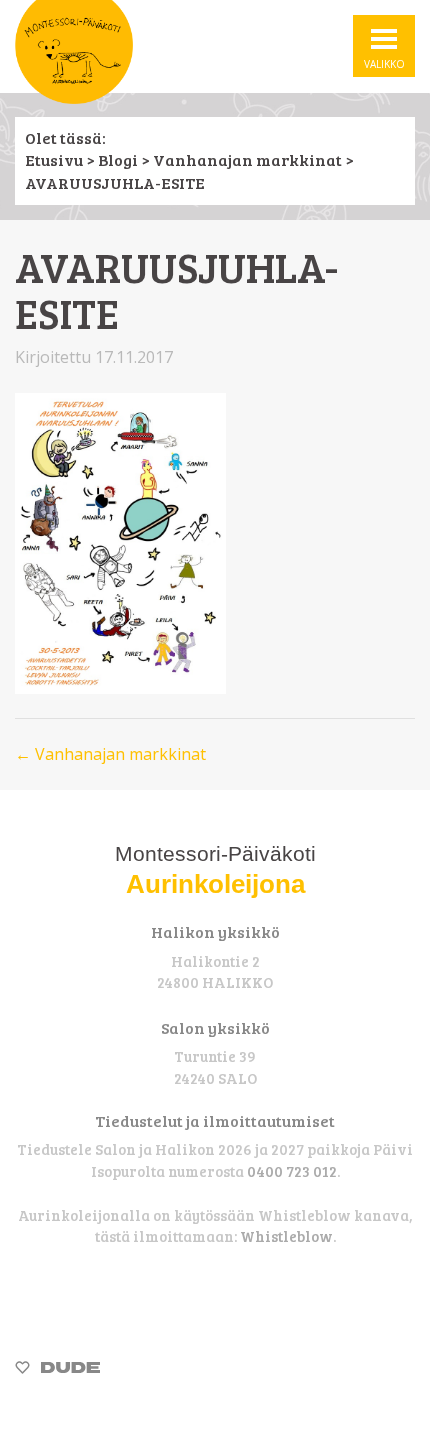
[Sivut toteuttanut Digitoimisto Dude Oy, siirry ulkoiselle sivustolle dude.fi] (57, 1370)
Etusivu (54, 159)
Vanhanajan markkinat (247, 159)
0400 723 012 (292, 1171)
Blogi (118, 159)
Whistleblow (286, 1236)
